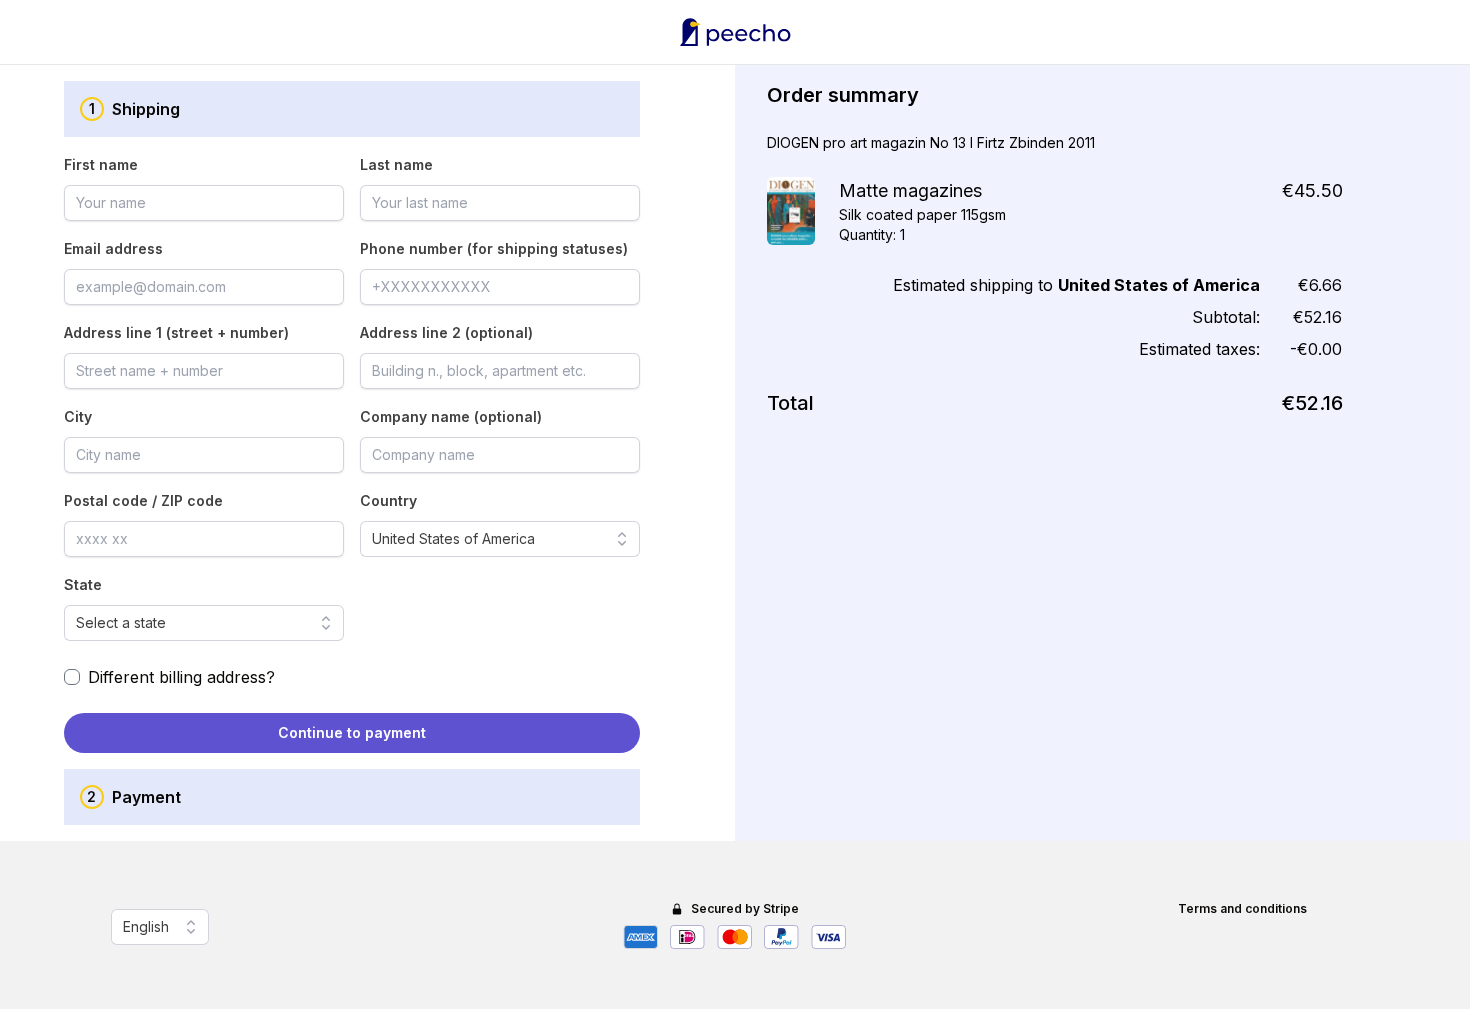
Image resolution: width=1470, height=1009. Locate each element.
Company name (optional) (451, 416)
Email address (113, 248)
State (83, 584)
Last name (396, 164)
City (78, 416)
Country (388, 500)
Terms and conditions (1242, 908)
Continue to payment (352, 732)
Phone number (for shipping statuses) (494, 248)
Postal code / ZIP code (143, 500)
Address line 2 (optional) (446, 332)
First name (101, 164)
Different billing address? (181, 677)
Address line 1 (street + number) (176, 332)
